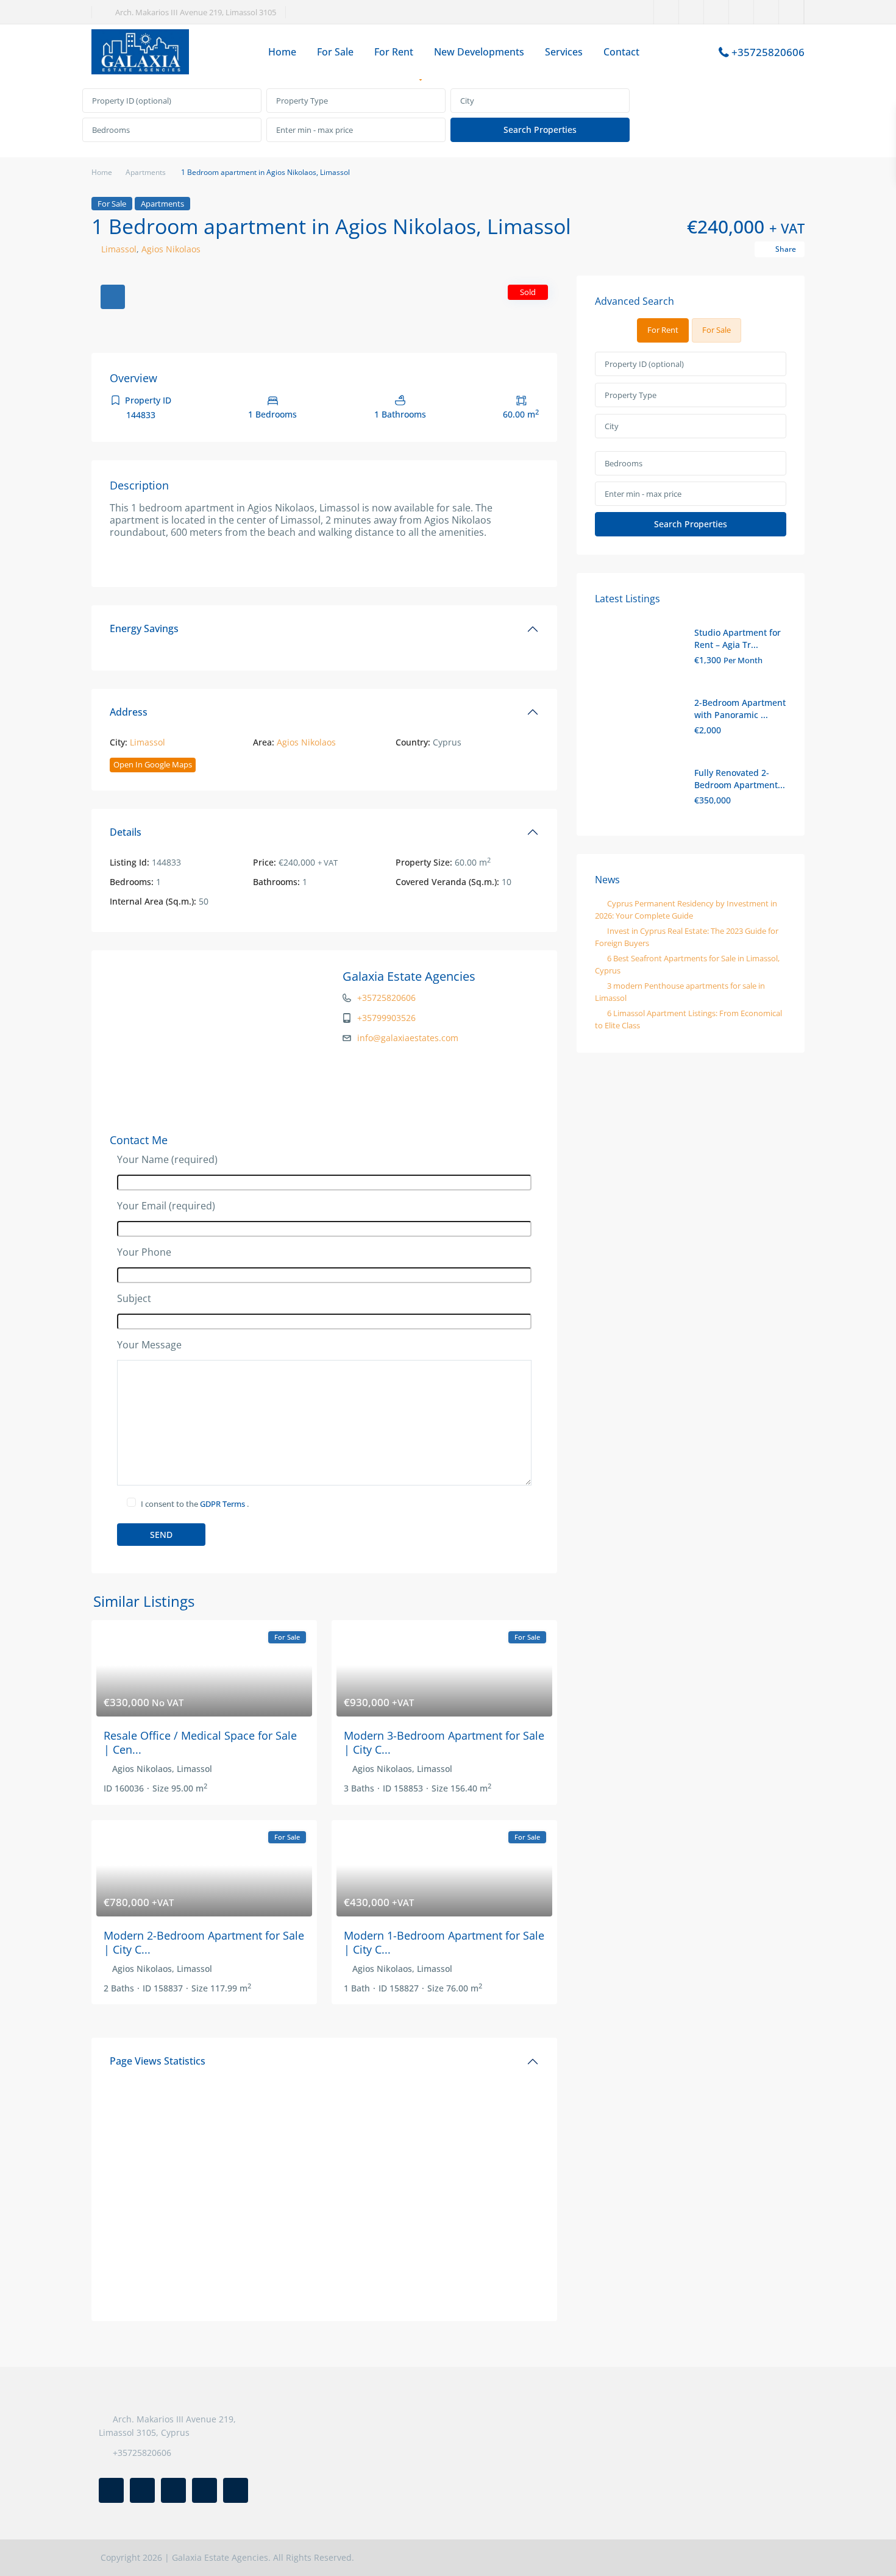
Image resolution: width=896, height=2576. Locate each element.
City (467, 101)
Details (126, 832)
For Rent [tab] (663, 330)
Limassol (119, 249)
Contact (621, 52)
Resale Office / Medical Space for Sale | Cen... (200, 1742)
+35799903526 (386, 1018)
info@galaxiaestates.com (408, 1038)
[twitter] (692, 12)
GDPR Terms (223, 1504)
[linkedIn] (716, 12)
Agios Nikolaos (171, 249)
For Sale (335, 52)
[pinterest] (741, 12)
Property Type (302, 101)
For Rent (394, 52)
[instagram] (791, 12)
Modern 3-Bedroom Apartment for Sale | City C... (444, 1742)
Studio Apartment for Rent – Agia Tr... (738, 639)
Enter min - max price (315, 130)
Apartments (146, 172)
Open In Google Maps (153, 764)
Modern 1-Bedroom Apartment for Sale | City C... (444, 1942)
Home (282, 52)
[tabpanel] (448, 116)
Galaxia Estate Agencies (409, 976)
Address (129, 712)
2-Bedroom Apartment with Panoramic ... (740, 709)
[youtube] (766, 12)
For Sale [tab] (716, 330)
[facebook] (667, 12)
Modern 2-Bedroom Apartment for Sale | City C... (204, 1942)
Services (564, 52)
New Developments (479, 52)
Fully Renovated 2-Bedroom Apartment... (740, 779)
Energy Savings (144, 628)
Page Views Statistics (158, 2061)
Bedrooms (111, 130)
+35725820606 (768, 52)
